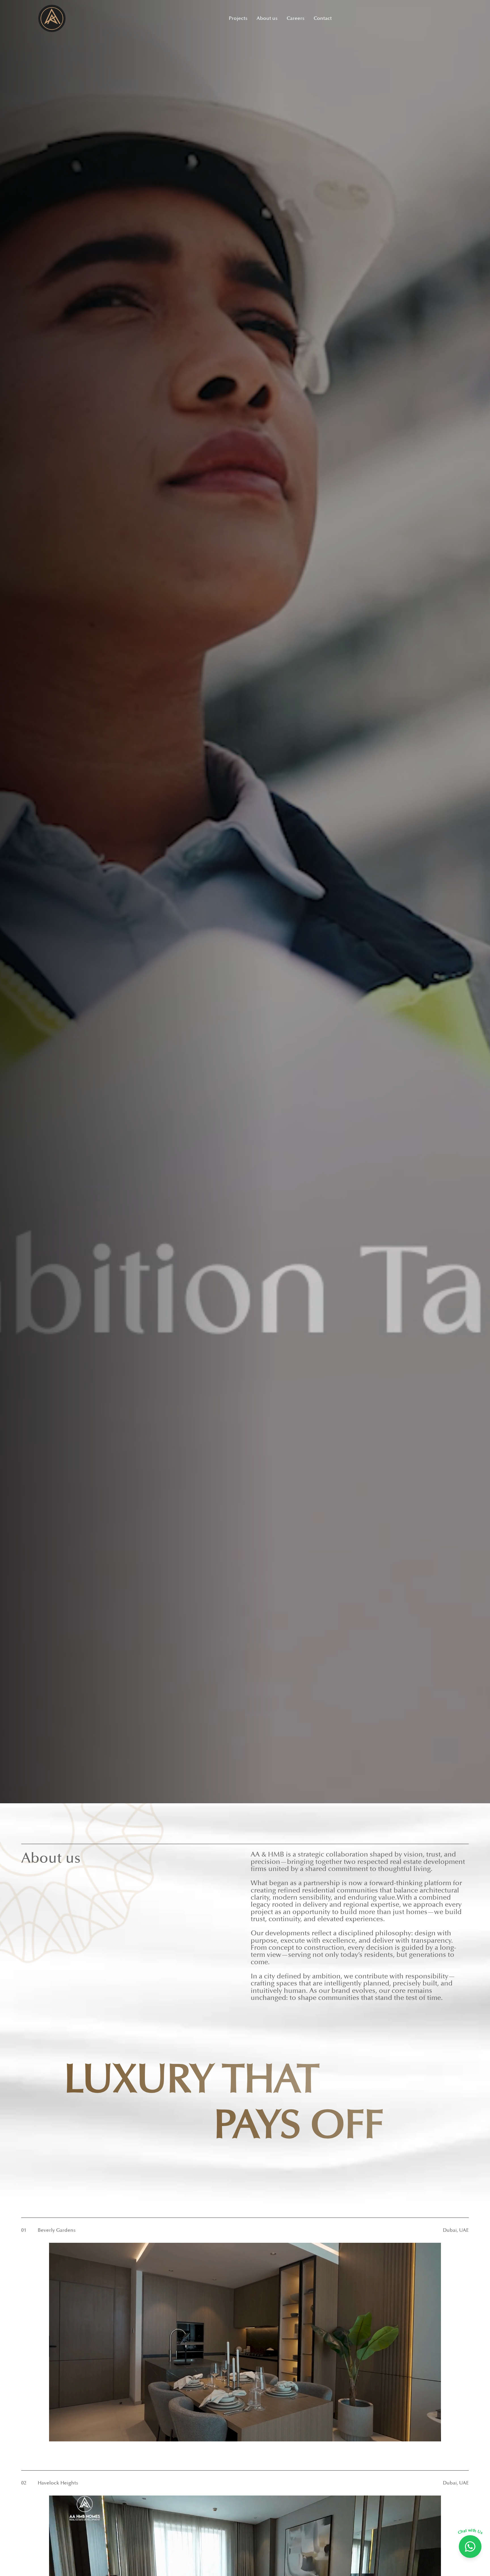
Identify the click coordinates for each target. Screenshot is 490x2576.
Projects (238, 18)
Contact (323, 18)
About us (267, 18)
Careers (296, 18)
